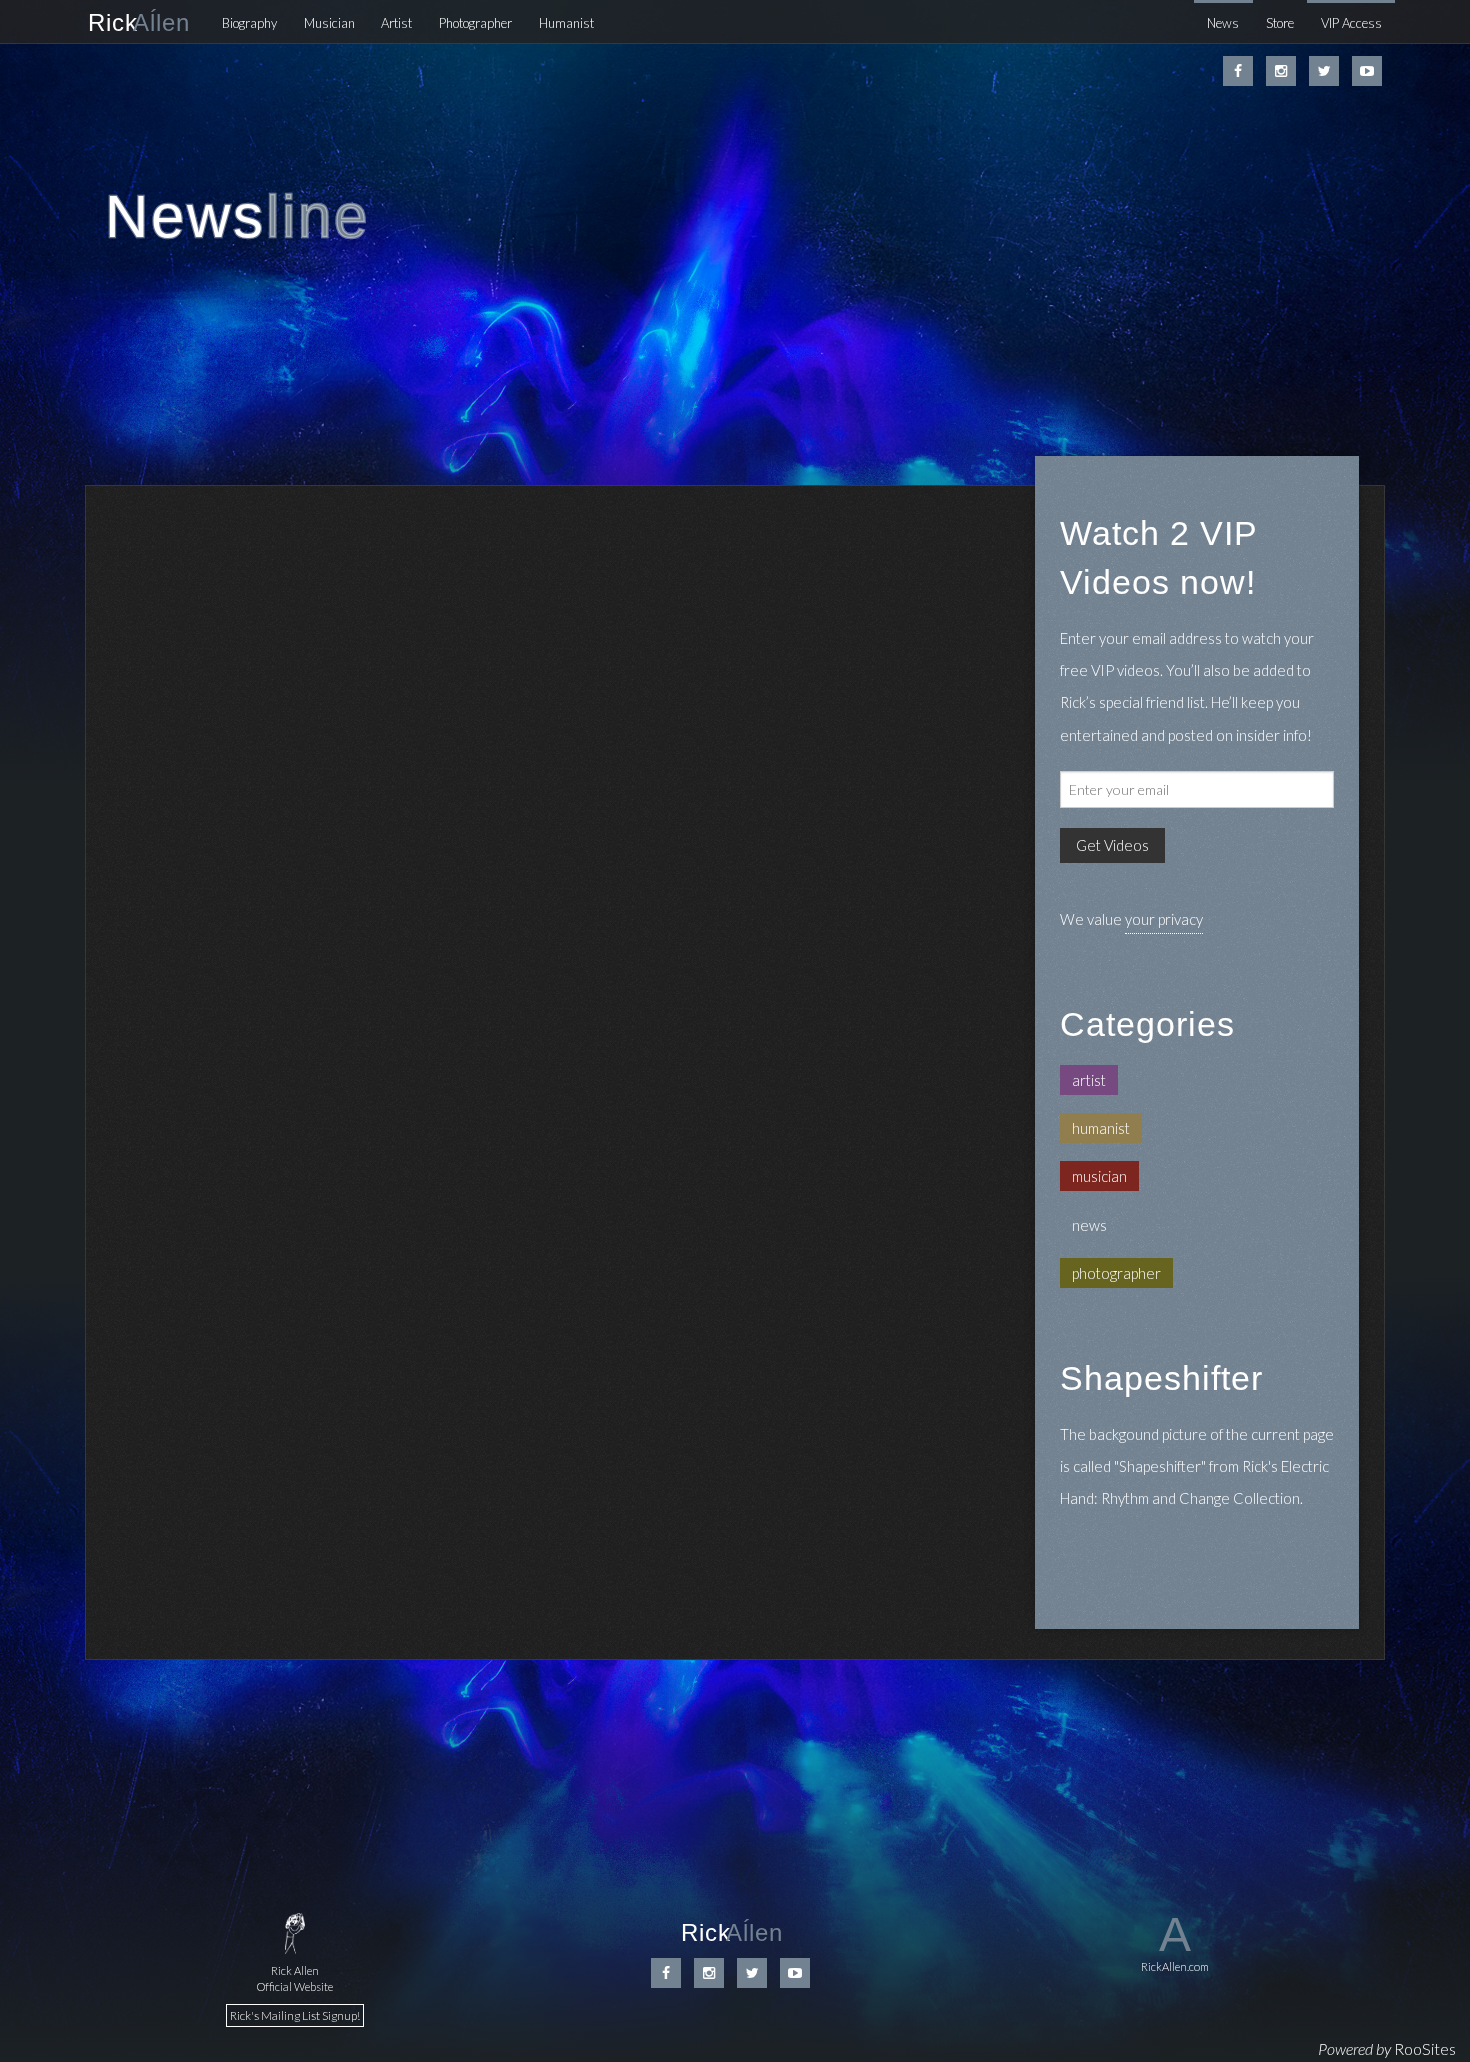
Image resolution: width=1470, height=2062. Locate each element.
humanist (1101, 1128)
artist (1089, 1080)
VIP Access (1351, 23)
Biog (249, 23)
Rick (139, 22)
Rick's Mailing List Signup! (295, 2015)
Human (566, 23)
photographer (1116, 1273)
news (1089, 1225)
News (1223, 23)
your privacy (1164, 919)
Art (396, 23)
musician (1099, 1176)
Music (329, 23)
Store (1280, 23)
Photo (475, 23)
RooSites (1425, 2048)
